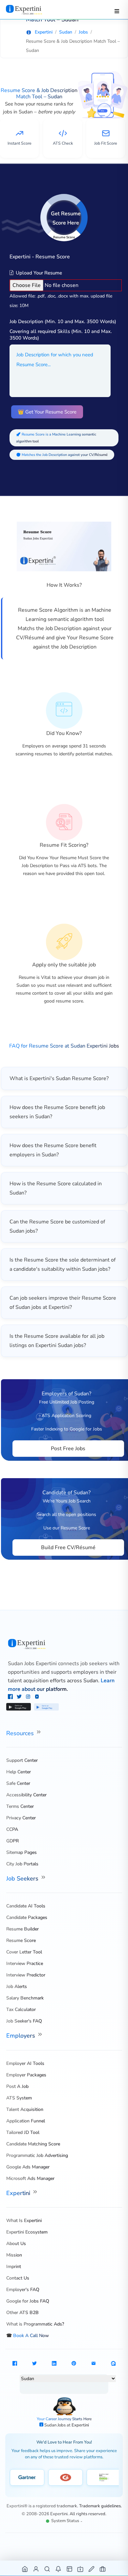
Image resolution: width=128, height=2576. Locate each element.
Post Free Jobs (68, 1449)
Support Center (22, 1760)
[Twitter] (20, 1697)
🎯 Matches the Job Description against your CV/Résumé (62, 455)
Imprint (14, 2267)
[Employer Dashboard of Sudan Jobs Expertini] (70, 2569)
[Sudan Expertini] (30, 10)
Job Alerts (17, 1986)
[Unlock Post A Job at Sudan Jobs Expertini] (92, 2569)
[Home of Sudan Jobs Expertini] (25, 2569)
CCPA (12, 1829)
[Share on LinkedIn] (54, 2364)
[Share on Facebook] (15, 2364)
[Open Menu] (117, 11)
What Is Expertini (24, 2221)
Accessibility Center (26, 1795)
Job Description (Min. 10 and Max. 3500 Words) (63, 321)
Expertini (19, 2193)
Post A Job (17, 2086)
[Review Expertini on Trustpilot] (104, 2477)
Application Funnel (26, 2121)
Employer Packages (26, 2075)
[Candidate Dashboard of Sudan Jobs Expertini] (36, 2569)
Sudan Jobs (55, 2425)
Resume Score (21, 1940)
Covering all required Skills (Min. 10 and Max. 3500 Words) (61, 335)
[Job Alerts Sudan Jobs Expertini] (59, 2569)
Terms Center (20, 1806)
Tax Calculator (21, 2009)
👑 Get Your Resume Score (47, 412)
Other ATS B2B (22, 2313)
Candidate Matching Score (33, 2144)
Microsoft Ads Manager (30, 2178)
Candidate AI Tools (26, 1906)
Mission (14, 2255)
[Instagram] (29, 1697)
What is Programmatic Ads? (35, 2324)
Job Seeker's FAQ (24, 2021)
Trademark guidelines (100, 2506)
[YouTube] (37, 1697)
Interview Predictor (26, 1975)
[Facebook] (11, 1697)
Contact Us (18, 2278)
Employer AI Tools (25, 2063)
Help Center (19, 1772)
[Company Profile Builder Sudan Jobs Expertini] (81, 2569)
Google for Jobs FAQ (28, 2301)
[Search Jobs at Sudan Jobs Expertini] (47, 2569)
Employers (21, 2036)
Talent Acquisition (25, 2109)
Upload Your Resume (38, 273)
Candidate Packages (27, 1917)
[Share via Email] (94, 2364)
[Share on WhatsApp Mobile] (113, 2364)
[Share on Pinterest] (74, 2364)
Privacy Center (21, 1818)
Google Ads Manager (28, 2167)
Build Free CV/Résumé (68, 1548)
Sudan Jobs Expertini (32, 1664)
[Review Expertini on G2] (65, 2477)
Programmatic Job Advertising (37, 2155)
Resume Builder (22, 1929)
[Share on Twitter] (34, 2364)
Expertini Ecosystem (27, 2232)
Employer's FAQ (23, 2290)
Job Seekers (23, 1879)
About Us (16, 2244)
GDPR (12, 1841)
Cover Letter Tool (24, 1952)
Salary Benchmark (25, 1998)
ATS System (19, 2098)
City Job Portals (22, 1864)
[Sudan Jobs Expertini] (64, 1644)
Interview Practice (25, 1963)
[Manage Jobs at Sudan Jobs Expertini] (103, 2569)
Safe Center (18, 1783)
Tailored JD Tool (23, 2132)
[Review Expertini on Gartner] (27, 2477)
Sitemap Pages (21, 1852)
